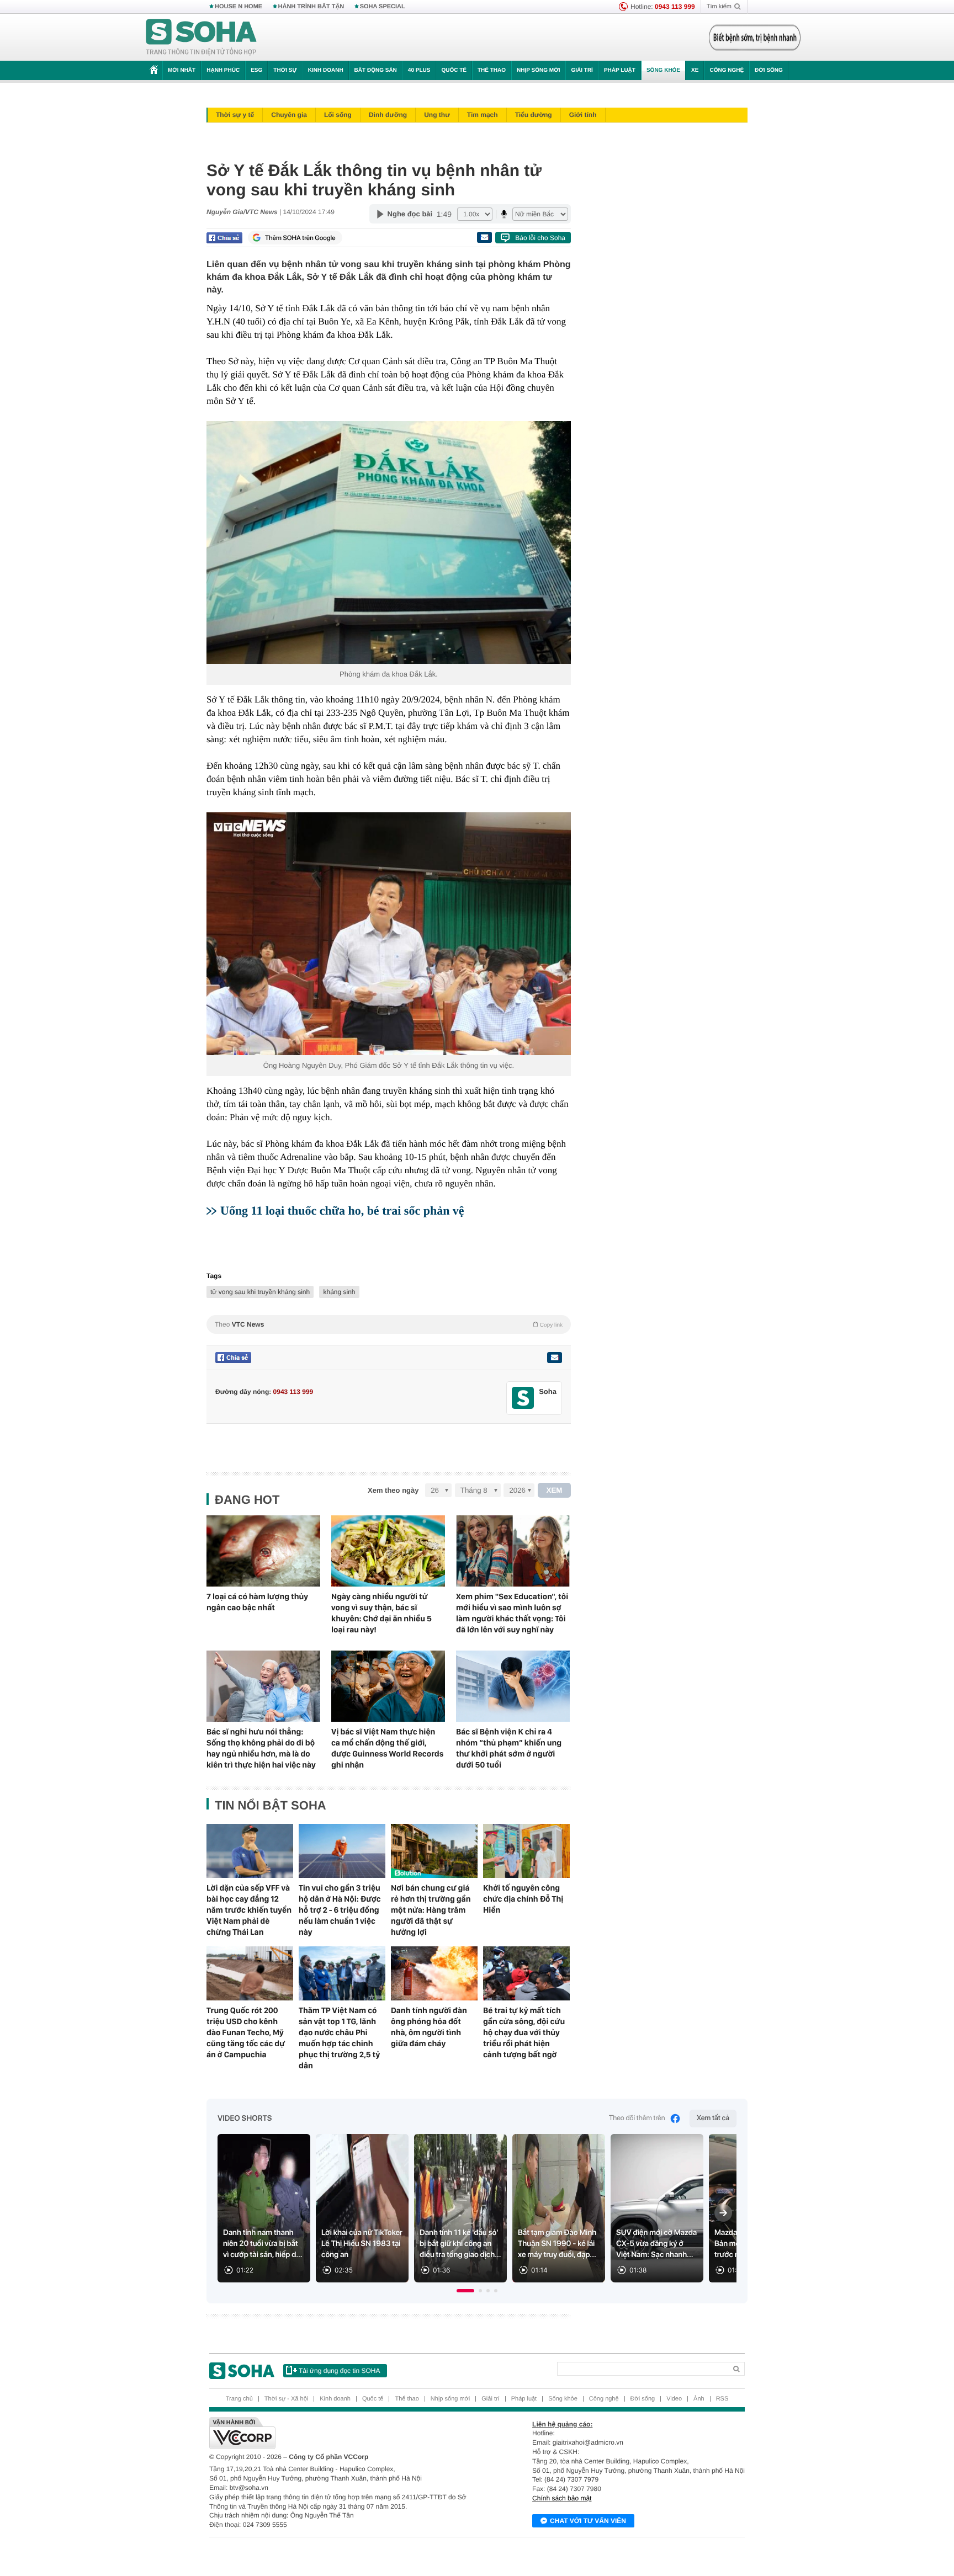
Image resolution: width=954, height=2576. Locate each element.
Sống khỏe (663, 70)
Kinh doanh (326, 70)
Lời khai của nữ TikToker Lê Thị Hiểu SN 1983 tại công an (362, 2244)
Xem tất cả (713, 2118)
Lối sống (338, 115)
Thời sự (285, 70)
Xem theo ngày (393, 1490)
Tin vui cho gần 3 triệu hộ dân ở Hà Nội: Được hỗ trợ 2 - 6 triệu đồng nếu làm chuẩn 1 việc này (340, 1910)
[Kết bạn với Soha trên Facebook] (523, 1398)
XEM (555, 1490)
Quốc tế (454, 70)
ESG (256, 70)
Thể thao (492, 70)
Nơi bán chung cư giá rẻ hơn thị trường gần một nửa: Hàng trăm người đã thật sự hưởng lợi (431, 1910)
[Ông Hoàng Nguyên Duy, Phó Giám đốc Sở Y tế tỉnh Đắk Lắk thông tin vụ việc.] (389, 934)
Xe (695, 70)
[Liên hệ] (554, 1358)
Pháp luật (620, 70)
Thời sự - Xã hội (286, 2399)
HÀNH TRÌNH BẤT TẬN (311, 7)
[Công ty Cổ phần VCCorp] (343, 2433)
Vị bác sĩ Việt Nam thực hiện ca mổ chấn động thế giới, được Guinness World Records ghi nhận (387, 1748)
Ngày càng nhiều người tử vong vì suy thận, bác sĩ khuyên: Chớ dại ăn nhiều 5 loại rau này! (381, 1613)
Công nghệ (727, 70)
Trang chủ (239, 2399)
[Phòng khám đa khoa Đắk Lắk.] (389, 542)
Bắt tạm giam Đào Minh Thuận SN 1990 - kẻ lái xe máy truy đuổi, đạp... (557, 2244)
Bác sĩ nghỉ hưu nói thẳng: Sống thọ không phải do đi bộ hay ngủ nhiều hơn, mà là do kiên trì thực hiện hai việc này (261, 1748)
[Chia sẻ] (224, 238)
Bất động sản (376, 70)
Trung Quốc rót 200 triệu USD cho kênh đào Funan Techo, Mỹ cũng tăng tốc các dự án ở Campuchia (246, 2032)
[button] (465, 2291)
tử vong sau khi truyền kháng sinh (260, 1292)
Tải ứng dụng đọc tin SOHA (339, 2371)
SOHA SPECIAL (383, 7)
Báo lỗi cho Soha (540, 238)
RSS (722, 2399)
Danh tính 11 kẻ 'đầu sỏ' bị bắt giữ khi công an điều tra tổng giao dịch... (460, 2244)
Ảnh (699, 2399)
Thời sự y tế (235, 115)
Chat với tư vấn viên (588, 2521)
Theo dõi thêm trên (637, 2118)
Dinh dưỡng (388, 115)
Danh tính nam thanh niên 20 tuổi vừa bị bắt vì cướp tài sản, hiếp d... (263, 2244)
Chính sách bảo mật (562, 2498)
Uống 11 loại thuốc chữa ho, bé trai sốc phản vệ (342, 1210)
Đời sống (769, 70)
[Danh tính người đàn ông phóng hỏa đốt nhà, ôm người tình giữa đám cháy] (434, 1973)
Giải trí (582, 70)
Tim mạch (483, 115)
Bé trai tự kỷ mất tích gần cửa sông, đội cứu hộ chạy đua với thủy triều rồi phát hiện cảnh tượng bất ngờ (524, 2032)
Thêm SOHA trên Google (300, 238)
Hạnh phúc (223, 70)
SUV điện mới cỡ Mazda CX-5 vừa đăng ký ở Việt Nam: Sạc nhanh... (656, 2244)
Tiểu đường (534, 115)
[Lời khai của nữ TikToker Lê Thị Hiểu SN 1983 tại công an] (362, 2208)
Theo (389, 1324)
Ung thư (437, 115)
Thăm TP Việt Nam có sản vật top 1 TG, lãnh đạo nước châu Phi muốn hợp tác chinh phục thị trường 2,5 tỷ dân (339, 2038)
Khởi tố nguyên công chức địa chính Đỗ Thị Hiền (523, 1899)
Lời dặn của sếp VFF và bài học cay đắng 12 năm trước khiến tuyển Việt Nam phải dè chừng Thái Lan (249, 1910)
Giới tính (583, 115)
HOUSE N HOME (239, 7)
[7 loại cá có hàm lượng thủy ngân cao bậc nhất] (263, 1551)
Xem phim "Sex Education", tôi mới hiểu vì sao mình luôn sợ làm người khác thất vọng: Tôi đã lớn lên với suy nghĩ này (512, 1613)
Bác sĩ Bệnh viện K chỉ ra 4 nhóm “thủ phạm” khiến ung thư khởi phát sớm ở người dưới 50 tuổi (509, 1748)
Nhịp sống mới (538, 70)
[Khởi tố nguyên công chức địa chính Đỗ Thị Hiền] (526, 1851)
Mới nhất (182, 70)
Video (674, 2399)
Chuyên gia (289, 115)
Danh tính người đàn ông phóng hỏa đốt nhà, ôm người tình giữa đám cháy (429, 2027)
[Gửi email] (484, 237)
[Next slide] (723, 2213)
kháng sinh (339, 1292)
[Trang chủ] (202, 38)
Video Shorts (245, 2119)
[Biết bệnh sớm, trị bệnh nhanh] (755, 38)
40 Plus (419, 70)
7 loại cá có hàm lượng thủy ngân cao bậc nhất (257, 1602)
